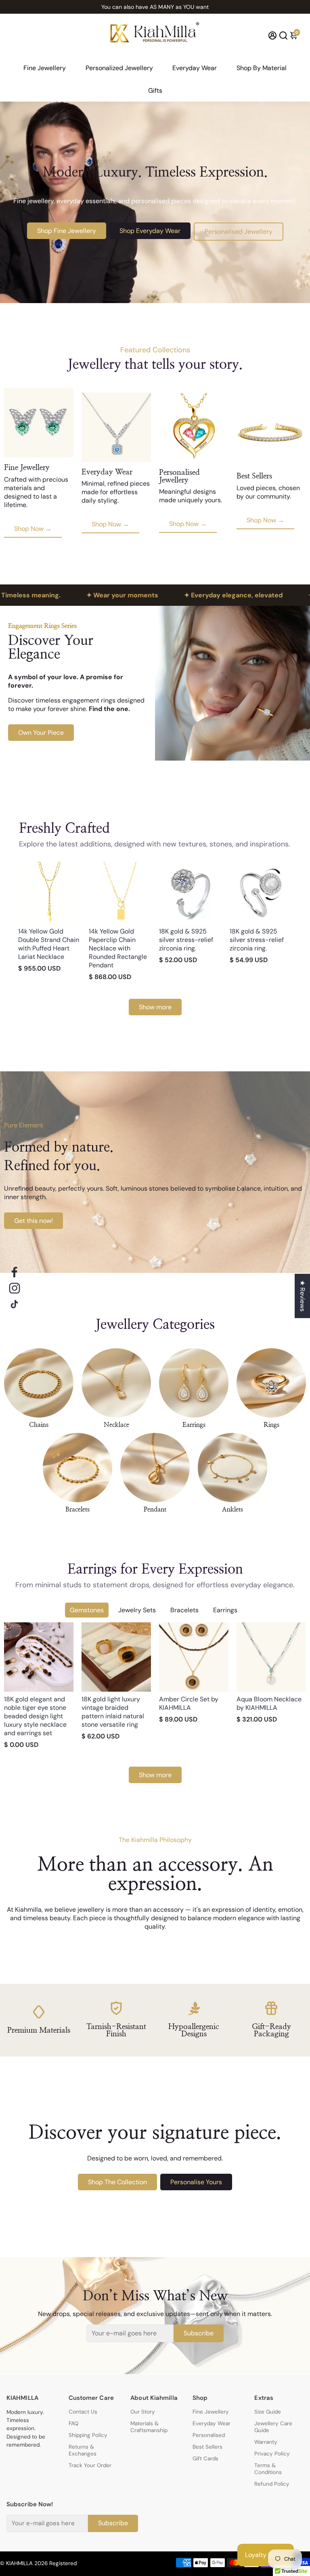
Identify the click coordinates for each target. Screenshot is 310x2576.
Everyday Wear (195, 68)
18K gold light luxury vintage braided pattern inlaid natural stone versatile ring (113, 1712)
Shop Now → (33, 529)
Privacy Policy (272, 2454)
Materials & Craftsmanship (149, 2427)
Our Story (143, 2412)
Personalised (209, 2435)
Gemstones (87, 1610)
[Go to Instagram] (15, 1288)
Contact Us (83, 2412)
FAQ (73, 2423)
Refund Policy (272, 2484)
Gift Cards (205, 2459)
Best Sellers (207, 2447)
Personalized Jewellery (119, 68)
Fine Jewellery (45, 68)
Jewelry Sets (137, 1610)
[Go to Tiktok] (15, 1304)
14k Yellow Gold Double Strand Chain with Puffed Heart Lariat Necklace (49, 944)
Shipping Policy (88, 2435)
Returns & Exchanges (83, 2450)
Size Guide (268, 2412)
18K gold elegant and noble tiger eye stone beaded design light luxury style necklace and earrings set (35, 1716)
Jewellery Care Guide (273, 2427)
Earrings (225, 1610)
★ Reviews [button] (303, 1296)
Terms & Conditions (268, 2469)
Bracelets (184, 1610)
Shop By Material (262, 68)
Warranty (266, 2442)
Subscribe (199, 2333)
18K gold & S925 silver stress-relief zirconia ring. (186, 940)
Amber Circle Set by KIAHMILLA (189, 1703)
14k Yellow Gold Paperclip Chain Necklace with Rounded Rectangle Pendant (118, 948)
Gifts (155, 90)
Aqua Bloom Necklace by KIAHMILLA (269, 1703)
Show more (155, 1007)
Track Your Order (90, 2465)
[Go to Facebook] (15, 1272)
